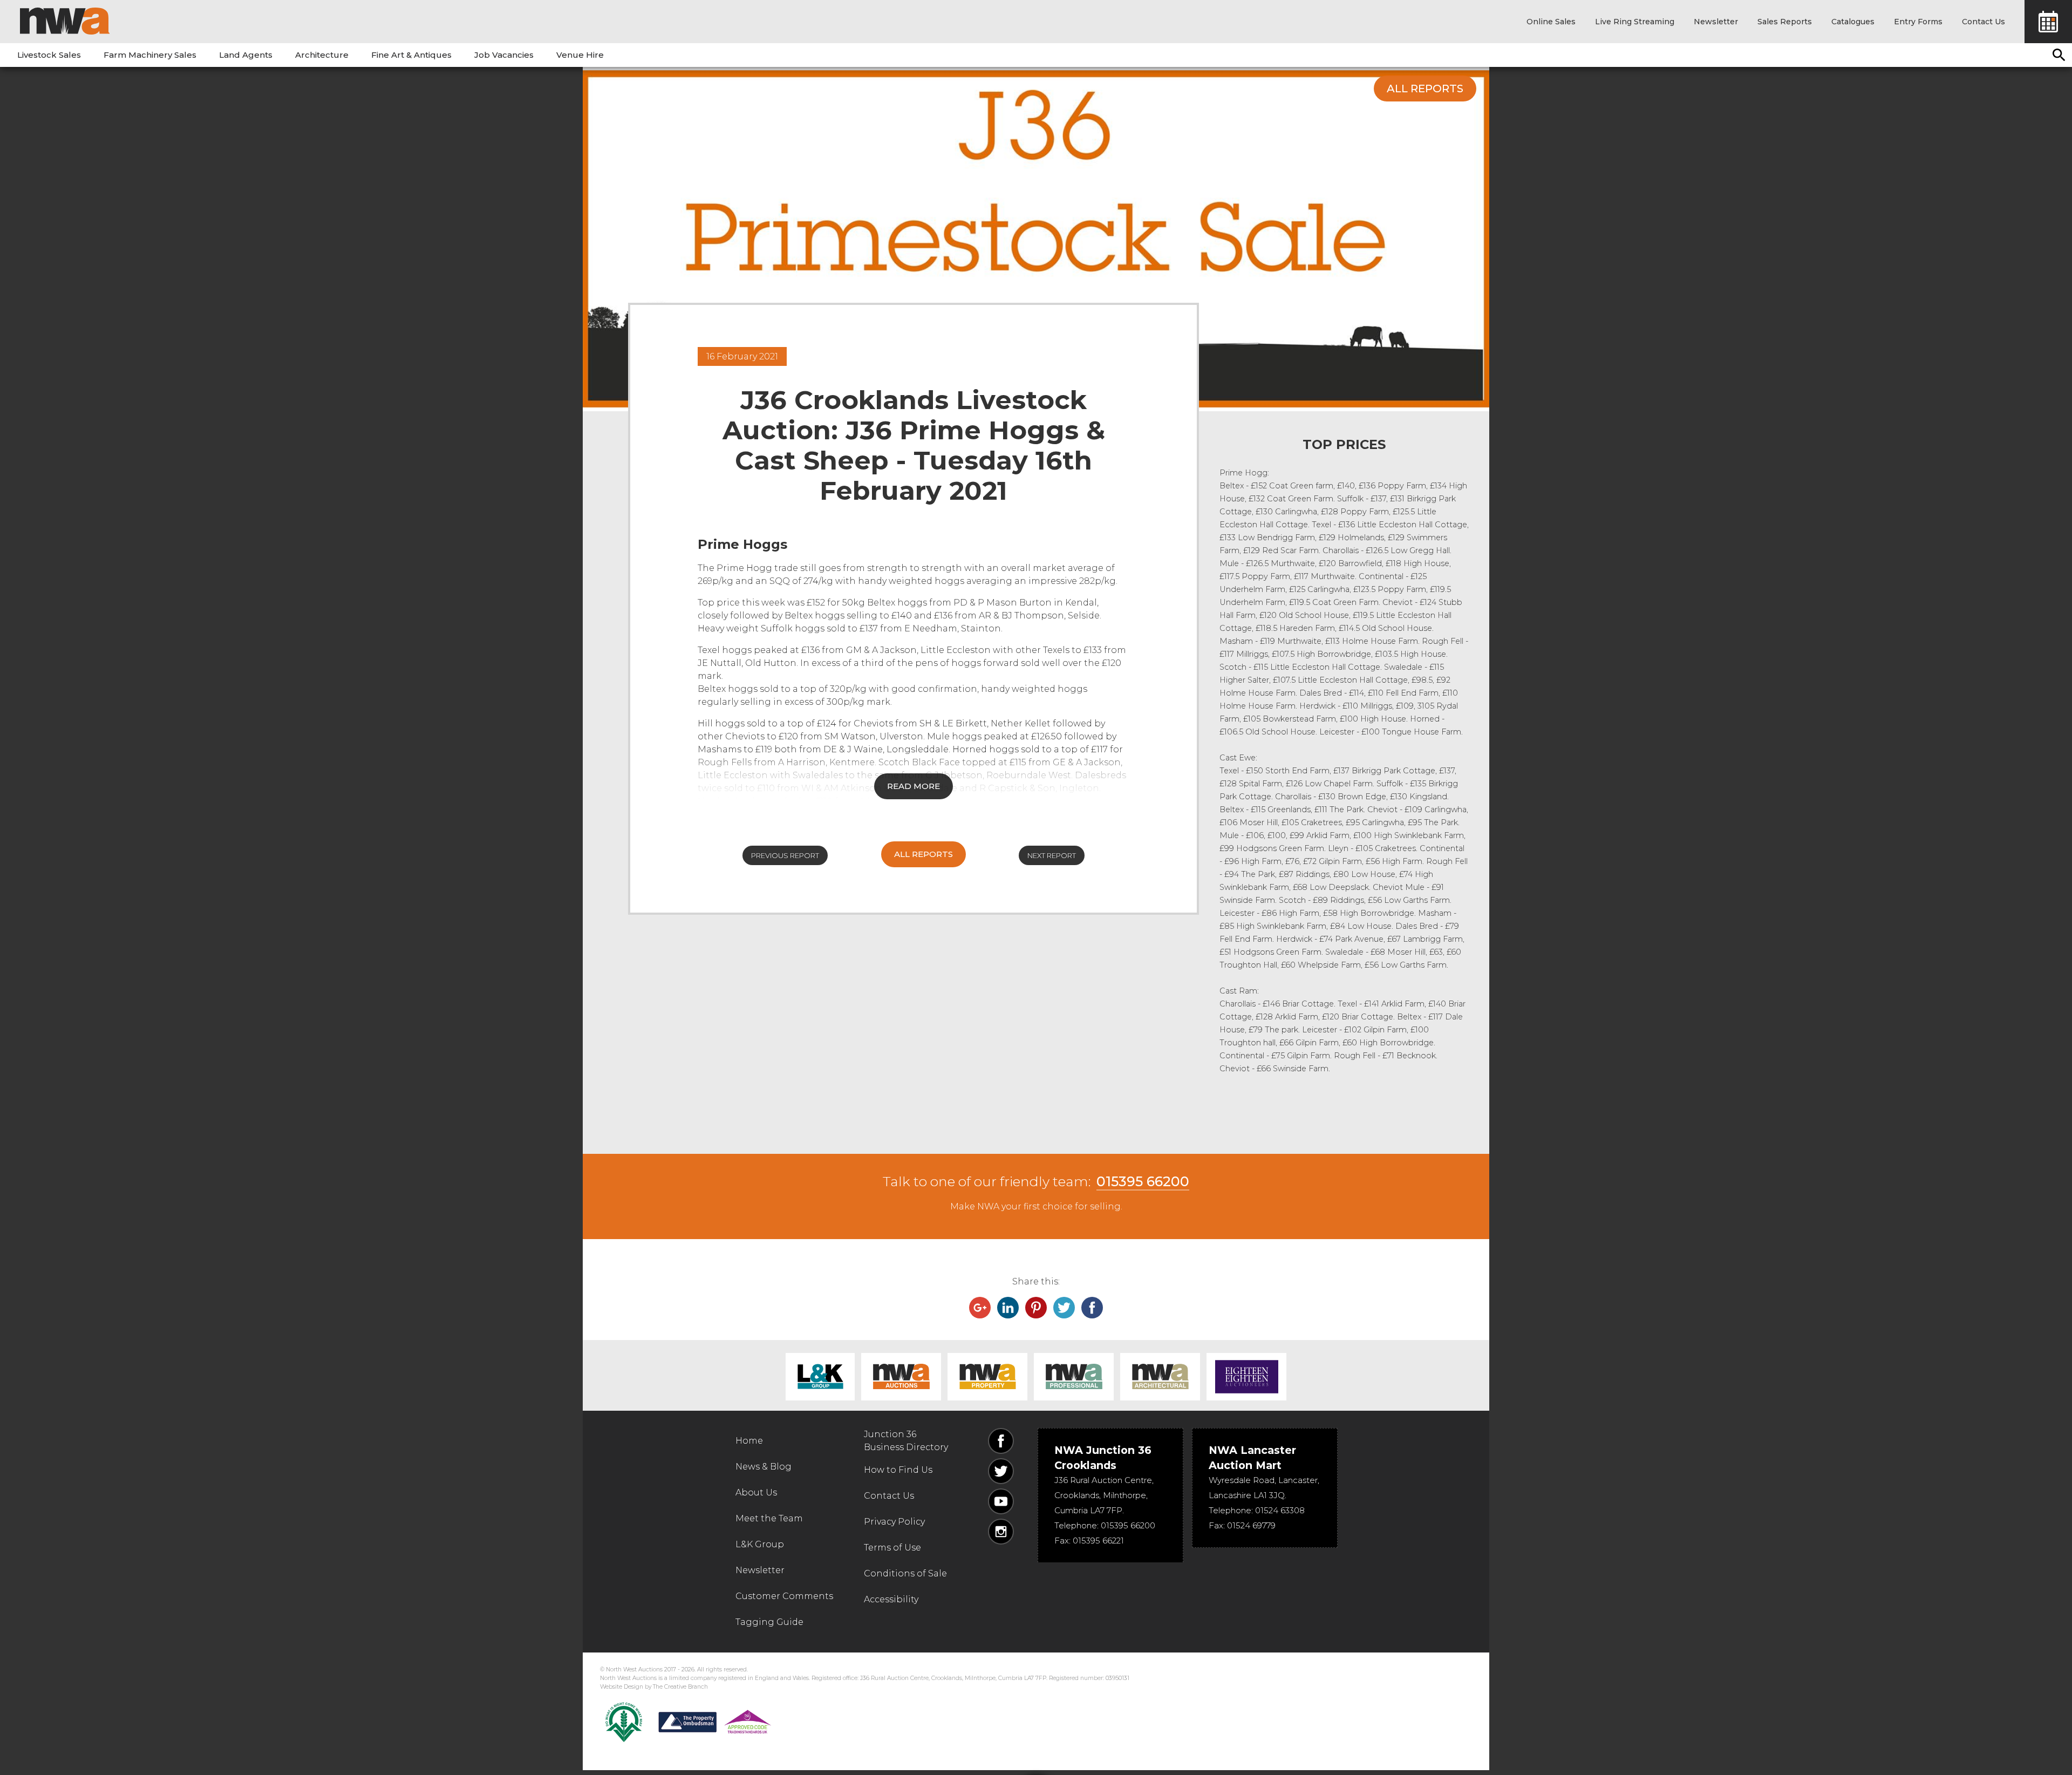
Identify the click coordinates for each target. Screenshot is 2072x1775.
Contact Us (1984, 22)
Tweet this (1064, 1308)
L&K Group (820, 1377)
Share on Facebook (1092, 1308)
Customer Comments (784, 1596)
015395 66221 (1098, 1541)
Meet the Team (769, 1518)
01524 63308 (1280, 1510)
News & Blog (764, 1467)
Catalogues (1853, 22)
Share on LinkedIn (1008, 1308)
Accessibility (891, 1599)
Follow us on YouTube (1001, 1501)
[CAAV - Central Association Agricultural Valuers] (624, 1722)
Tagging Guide (769, 1622)
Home (749, 1441)
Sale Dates (2048, 22)
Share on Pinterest (1036, 1308)
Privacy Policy (894, 1522)
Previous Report (785, 855)
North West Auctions (65, 21)
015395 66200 (1143, 1181)
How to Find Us (898, 1470)
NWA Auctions (901, 1377)
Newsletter (1716, 22)
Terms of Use (892, 1548)
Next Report (1052, 855)
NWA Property (987, 1377)
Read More (914, 786)
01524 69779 (1251, 1525)
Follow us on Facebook (1001, 1441)
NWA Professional (1074, 1377)
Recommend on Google (980, 1308)
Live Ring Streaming (1635, 22)
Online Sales (1551, 22)
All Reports (1425, 89)
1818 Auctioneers (1246, 1377)
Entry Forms (1918, 22)
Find (2059, 55)
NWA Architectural (1160, 1377)
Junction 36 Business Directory (906, 1441)
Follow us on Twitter (1001, 1471)
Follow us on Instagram (1001, 1532)
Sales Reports (1785, 22)
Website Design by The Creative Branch (654, 1687)
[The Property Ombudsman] (715, 1722)
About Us (756, 1492)
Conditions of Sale (905, 1573)
